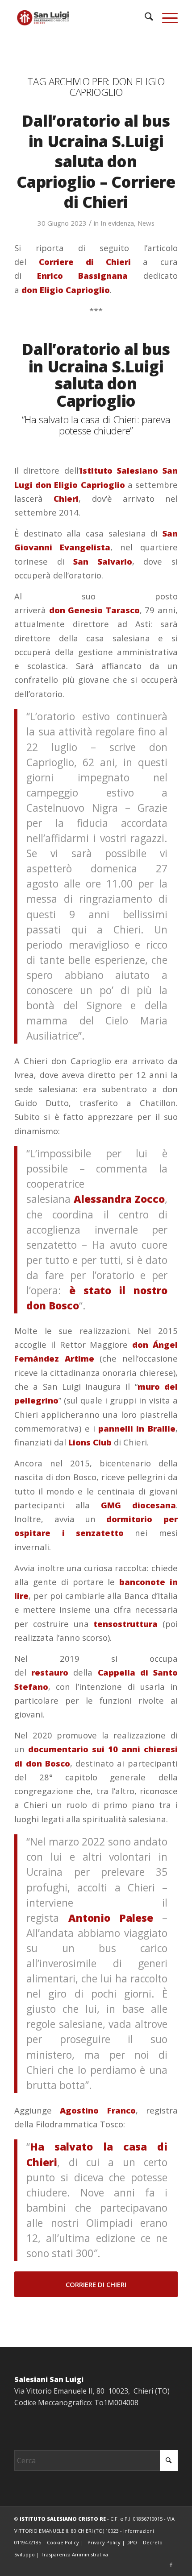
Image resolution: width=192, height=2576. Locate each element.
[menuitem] (144, 18)
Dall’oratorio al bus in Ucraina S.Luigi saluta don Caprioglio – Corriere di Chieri (96, 161)
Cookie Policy (63, 2542)
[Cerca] (144, 18)
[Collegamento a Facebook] (171, 2565)
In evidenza (117, 223)
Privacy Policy (104, 2542)
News (146, 223)
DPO (132, 2542)
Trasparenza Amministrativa (74, 2554)
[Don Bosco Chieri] (79, 18)
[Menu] (165, 18)
